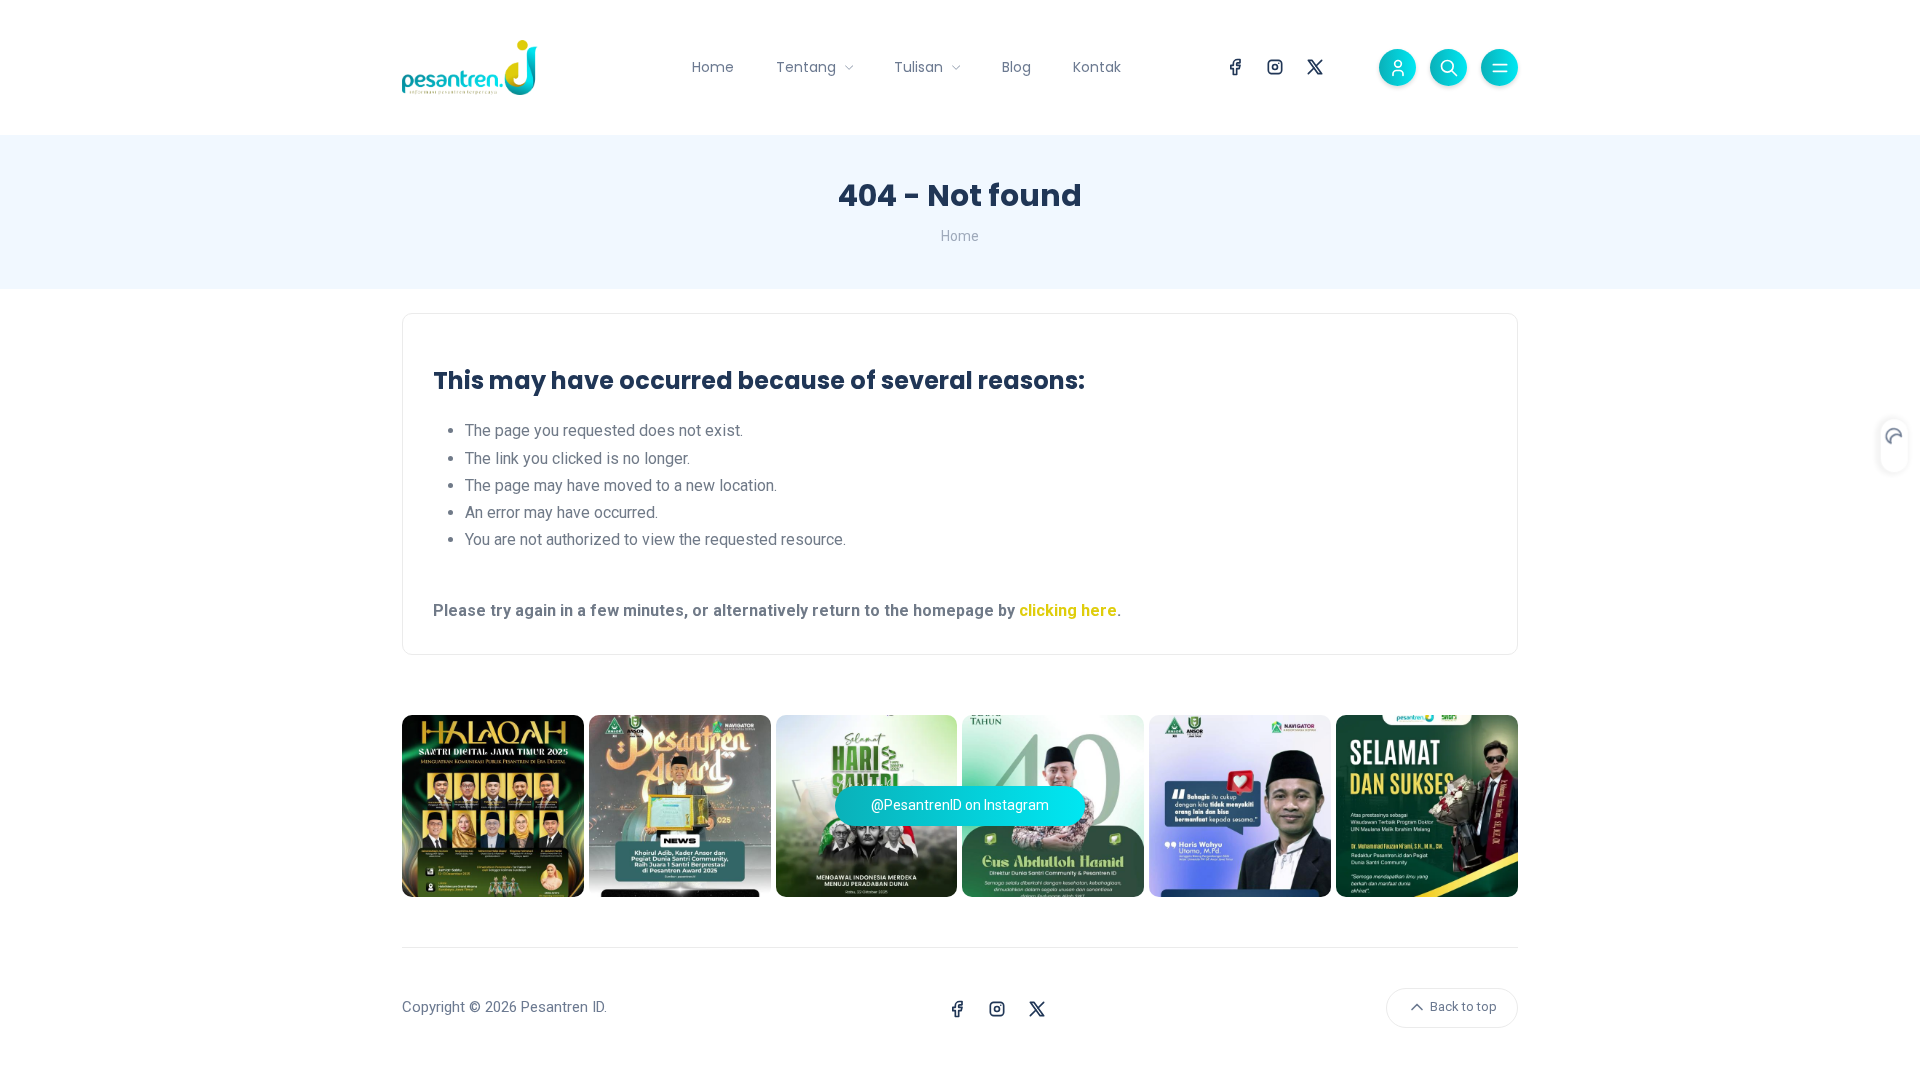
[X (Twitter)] (1315, 65)
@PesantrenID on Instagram (960, 805)
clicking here (1068, 610)
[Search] (1448, 67)
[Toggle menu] (1499, 67)
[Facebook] (1235, 65)
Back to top (1462, 1006)
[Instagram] (1275, 65)
